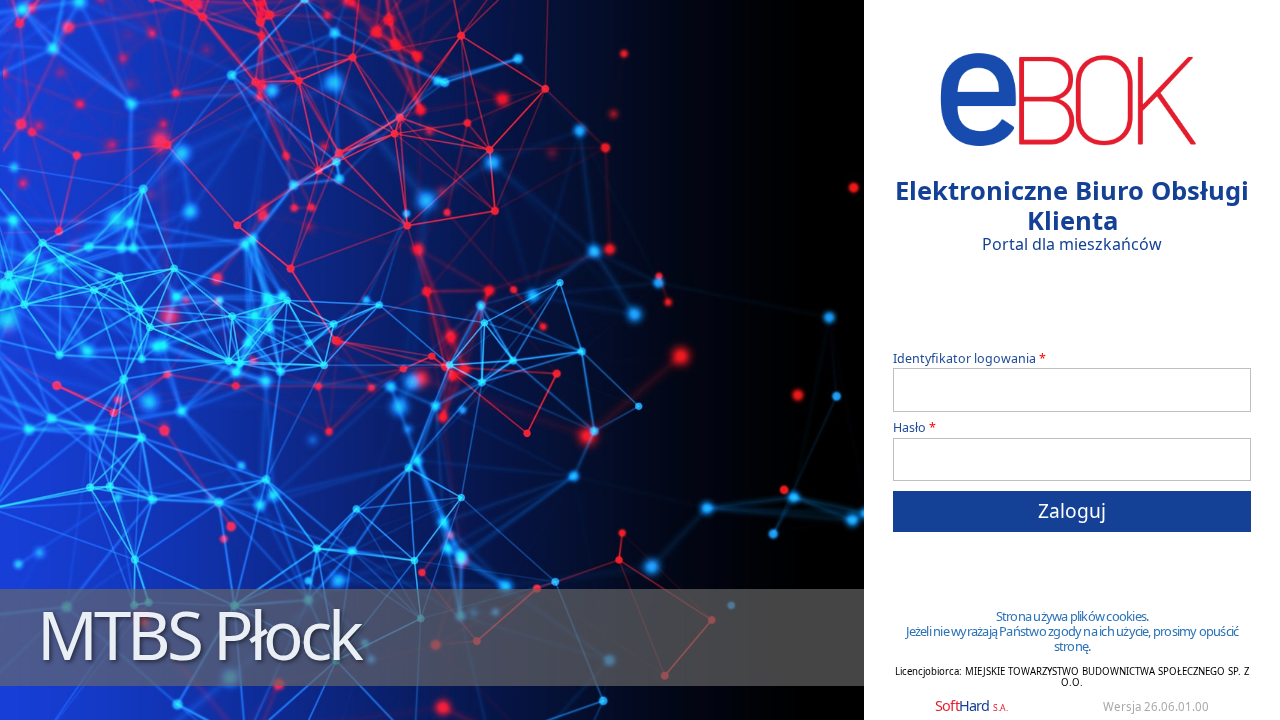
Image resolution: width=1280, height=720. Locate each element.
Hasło (909, 428)
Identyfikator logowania (964, 359)
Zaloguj (1072, 510)
